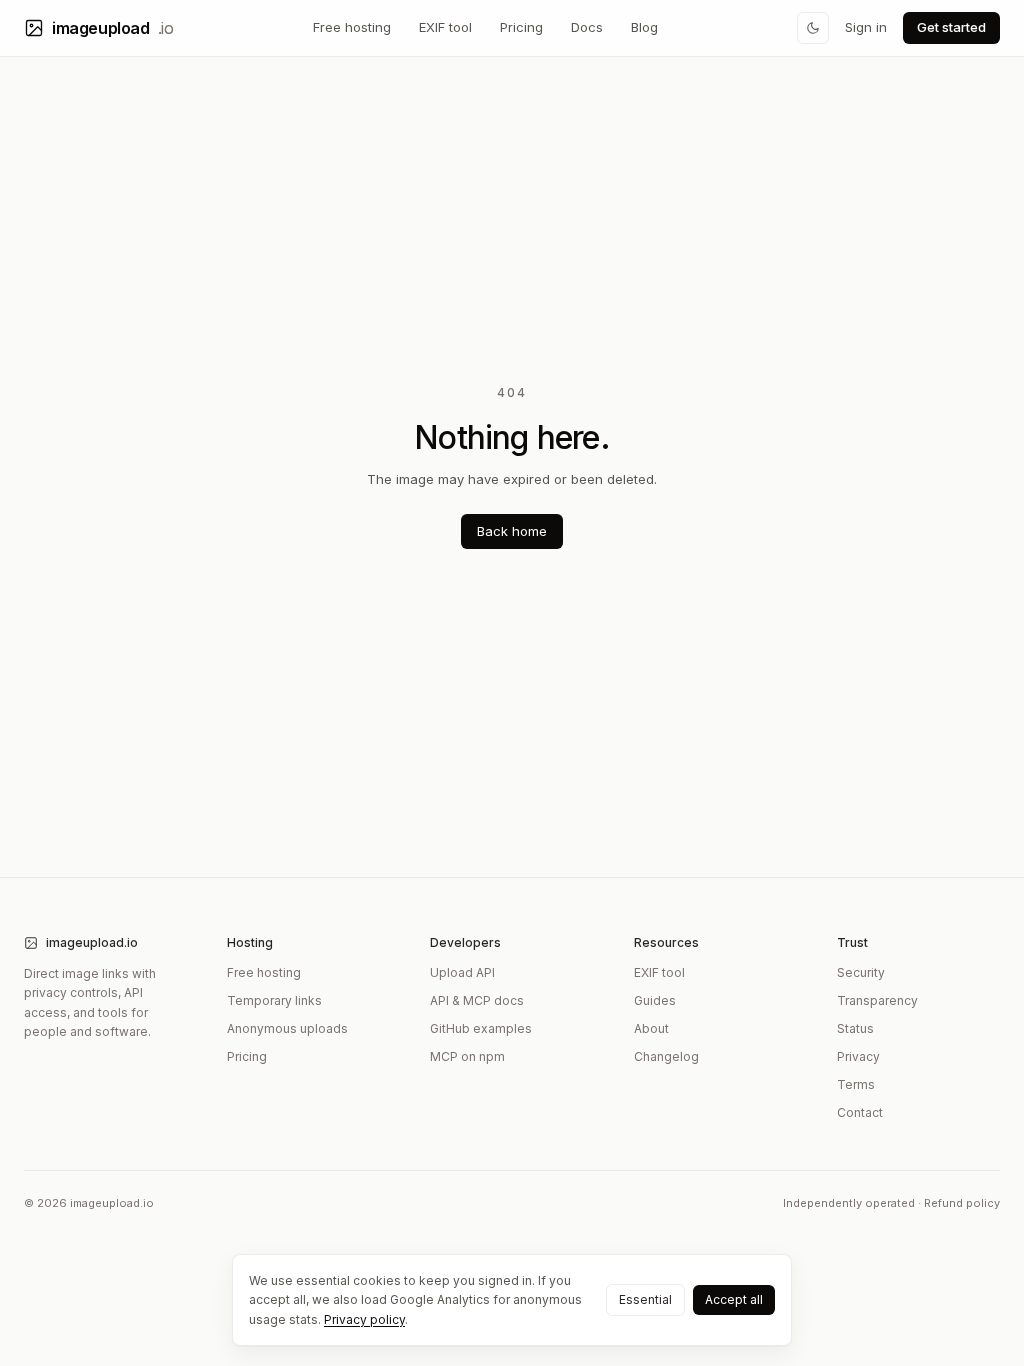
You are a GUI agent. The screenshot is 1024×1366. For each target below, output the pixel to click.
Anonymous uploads (287, 1028)
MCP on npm (467, 1056)
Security (861, 972)
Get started (951, 27)
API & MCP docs (477, 1000)
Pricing (521, 27)
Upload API (462, 972)
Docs (587, 27)
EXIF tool (445, 27)
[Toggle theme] (813, 28)
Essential (645, 1299)
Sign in (866, 27)
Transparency (877, 1000)
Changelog (666, 1056)
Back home (512, 531)
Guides (655, 1000)
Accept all (734, 1299)
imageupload (112, 28)
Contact (860, 1112)
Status (855, 1028)
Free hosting (352, 27)
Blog (644, 27)
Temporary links (274, 1000)
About (651, 1028)
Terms (856, 1084)
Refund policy (962, 1203)
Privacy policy (364, 1319)
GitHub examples (481, 1028)
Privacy (858, 1056)
